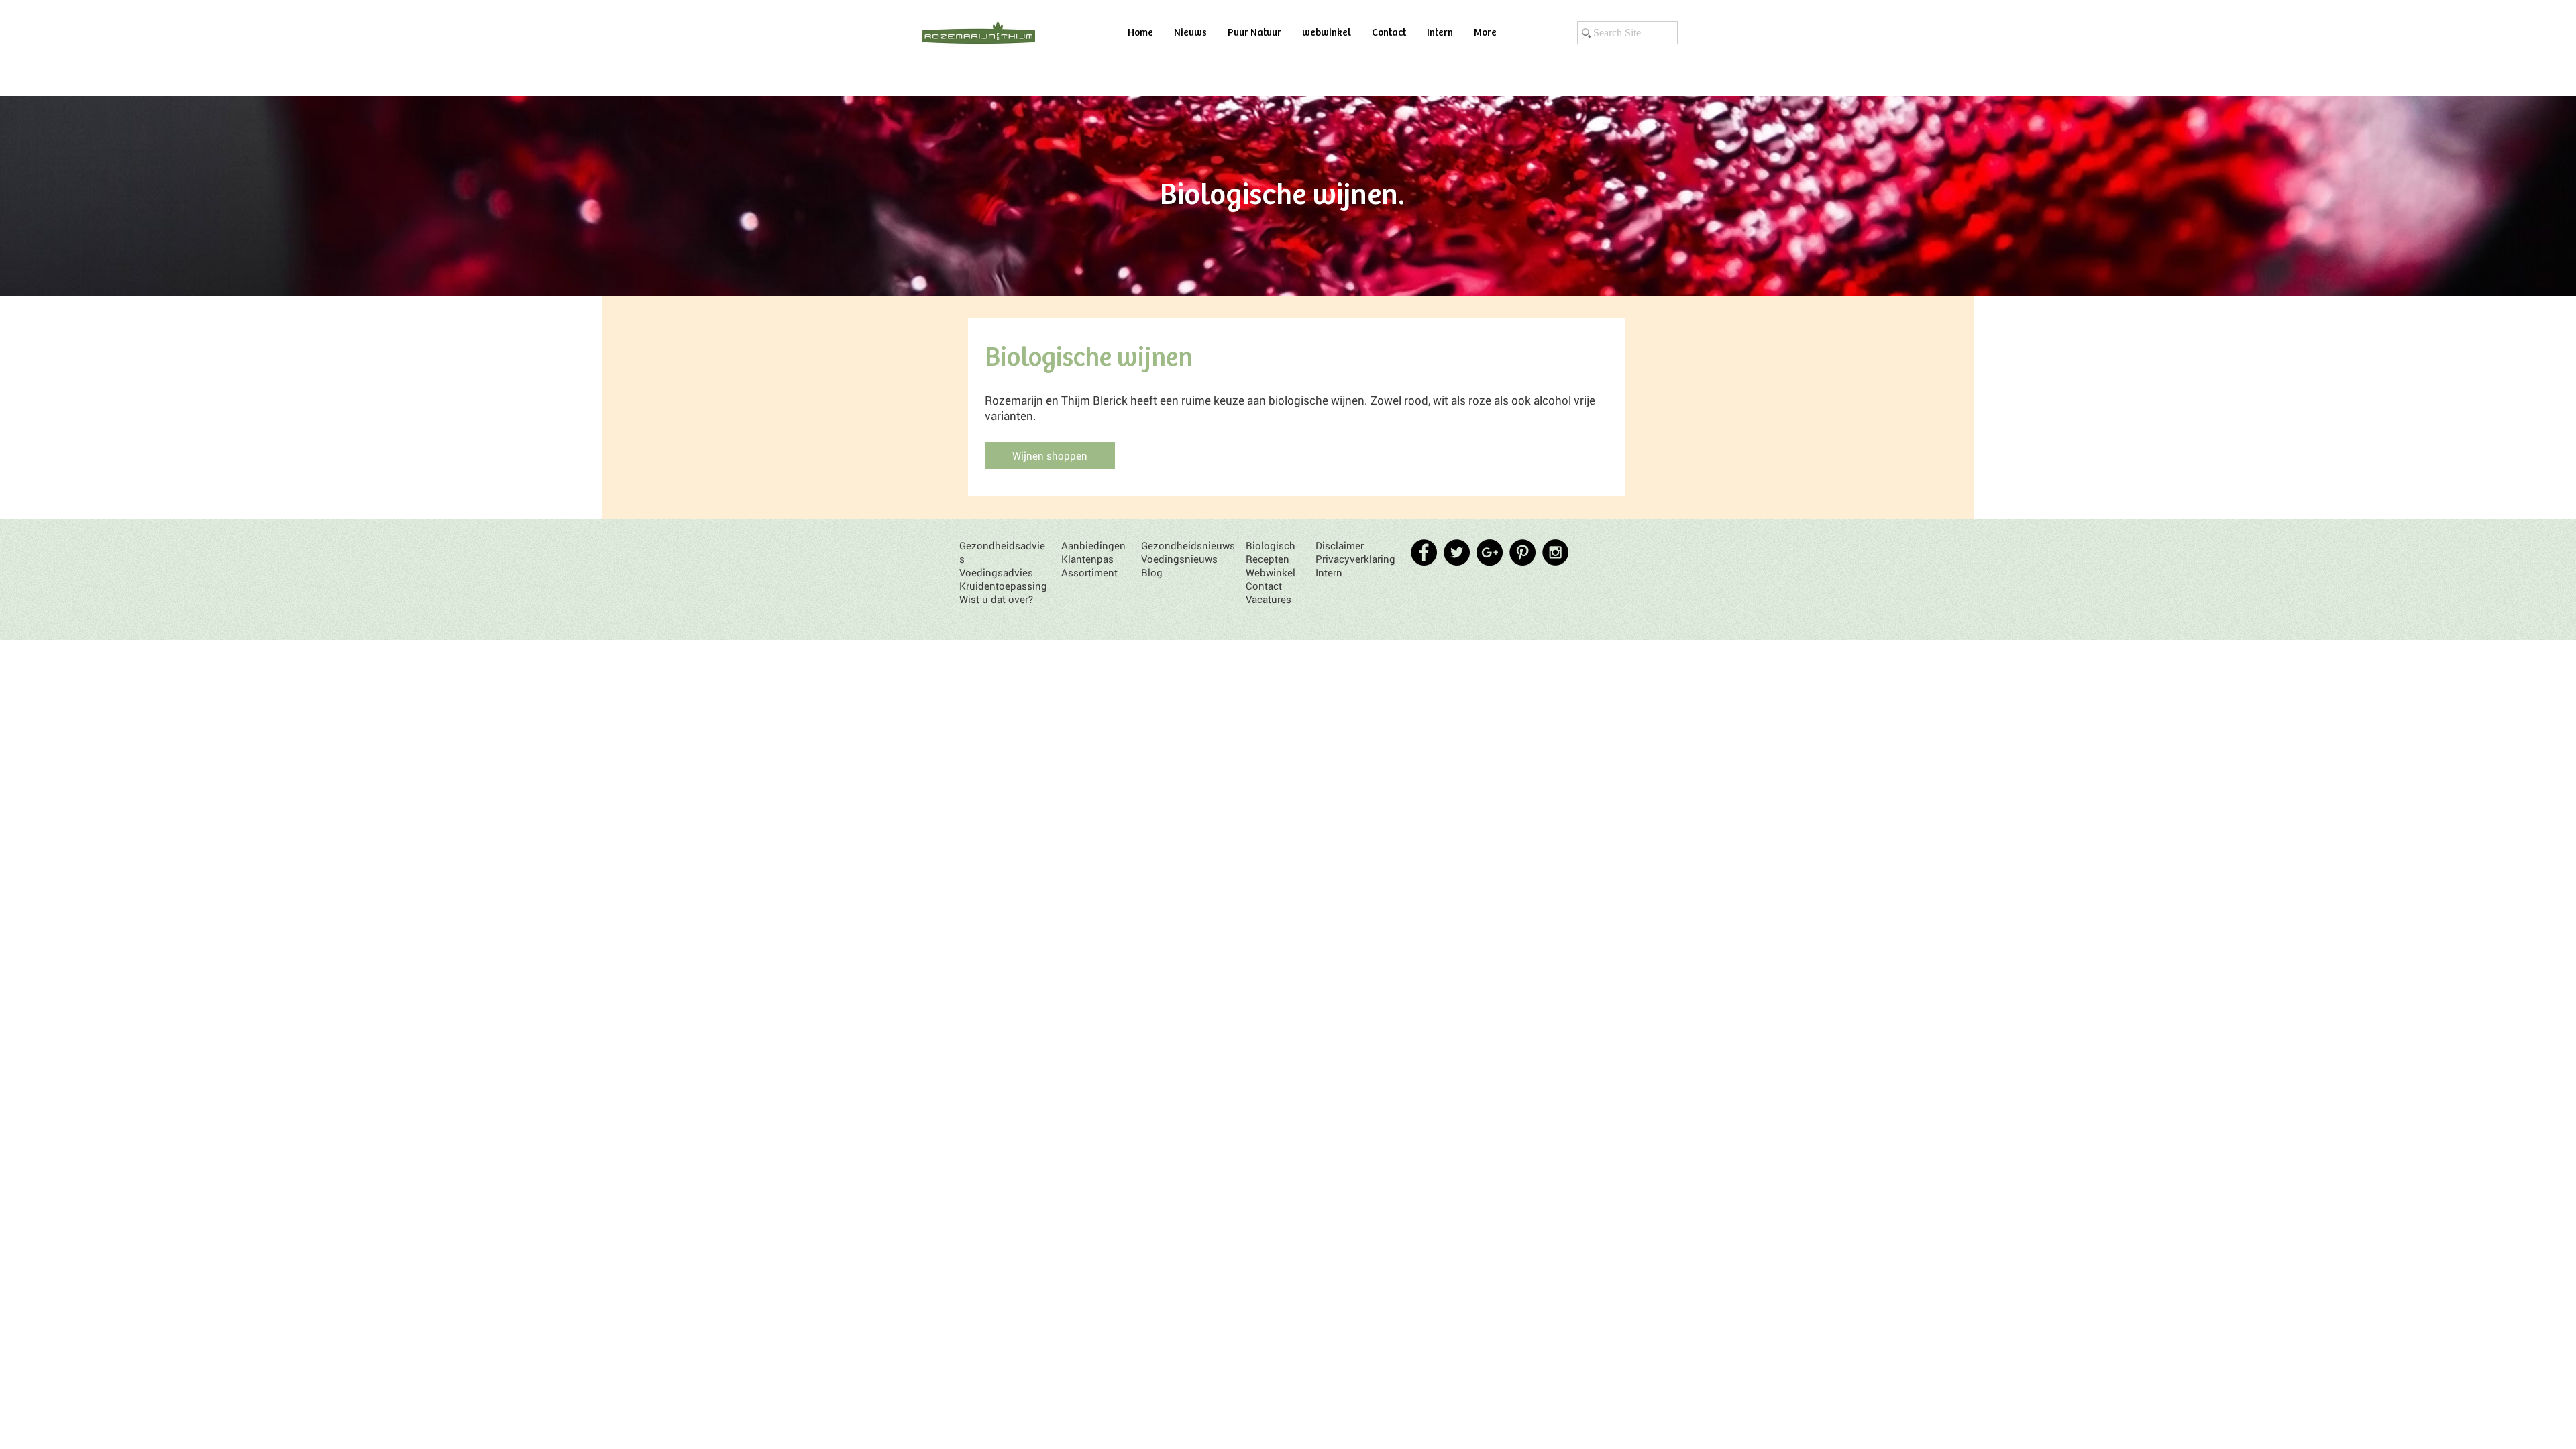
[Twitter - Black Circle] (1457, 552)
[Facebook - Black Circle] (1424, 552)
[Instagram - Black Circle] (1555, 552)
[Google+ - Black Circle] (1490, 552)
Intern (1329, 572)
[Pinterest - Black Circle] (1522, 552)
